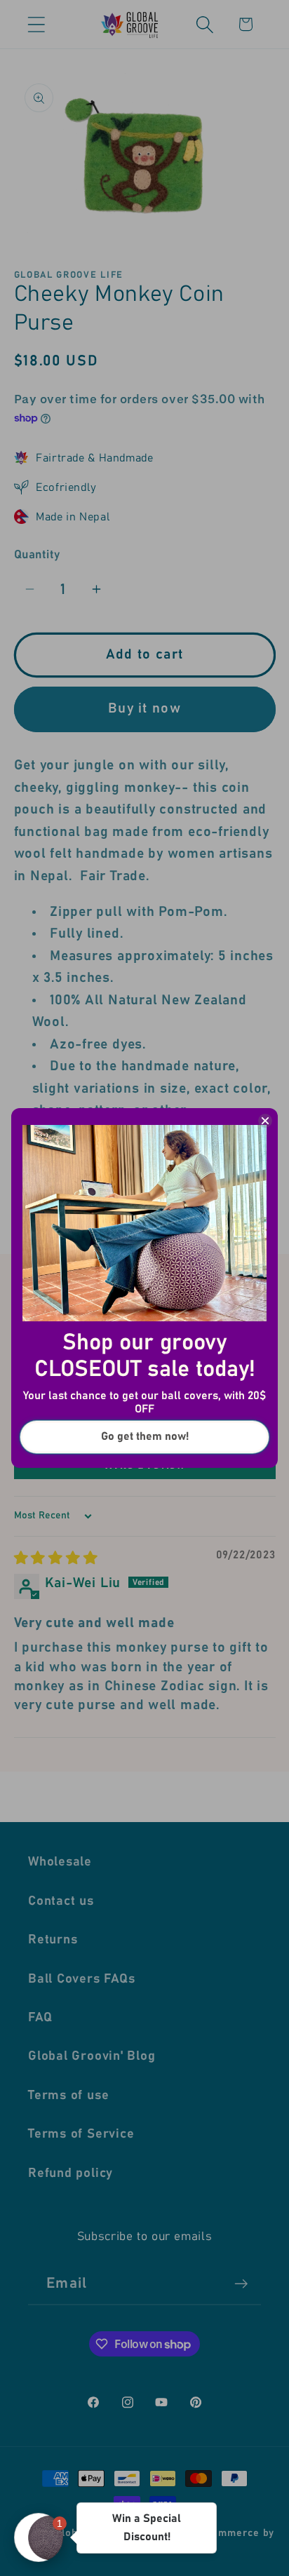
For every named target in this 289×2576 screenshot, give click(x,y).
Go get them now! (145, 1436)
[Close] (265, 1121)
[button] (39, 2537)
